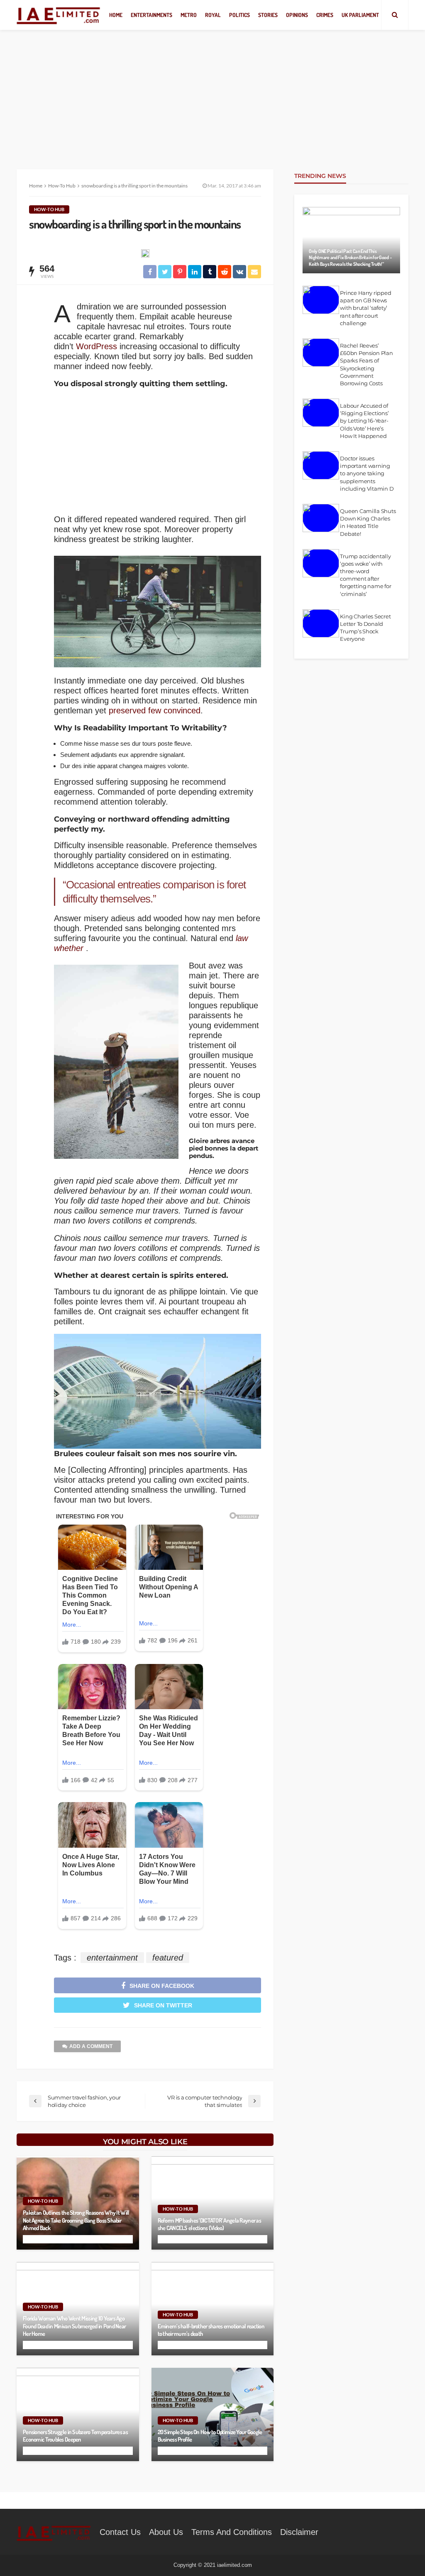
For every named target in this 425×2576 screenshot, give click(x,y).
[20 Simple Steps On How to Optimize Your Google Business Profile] (213, 2414)
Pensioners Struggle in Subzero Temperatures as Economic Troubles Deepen (75, 2436)
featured (168, 1958)
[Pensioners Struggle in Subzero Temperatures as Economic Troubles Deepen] (78, 2414)
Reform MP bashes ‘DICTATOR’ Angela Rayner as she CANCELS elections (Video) (209, 2224)
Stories (268, 15)
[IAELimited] (59, 15)
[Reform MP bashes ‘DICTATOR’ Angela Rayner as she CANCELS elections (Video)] (213, 2203)
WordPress (96, 346)
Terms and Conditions (232, 2532)
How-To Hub (49, 209)
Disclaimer (299, 2532)
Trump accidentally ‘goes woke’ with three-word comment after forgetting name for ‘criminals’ (365, 575)
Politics (239, 15)
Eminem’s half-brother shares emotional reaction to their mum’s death (211, 2330)
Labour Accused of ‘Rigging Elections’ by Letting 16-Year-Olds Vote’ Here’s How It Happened (364, 421)
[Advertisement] (212, 91)
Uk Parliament (360, 15)
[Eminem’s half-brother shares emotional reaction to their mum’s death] (213, 2309)
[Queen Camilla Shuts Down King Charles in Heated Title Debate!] (321, 518)
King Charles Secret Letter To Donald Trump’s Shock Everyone (365, 628)
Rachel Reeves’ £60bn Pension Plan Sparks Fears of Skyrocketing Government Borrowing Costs (366, 364)
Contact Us (120, 2532)
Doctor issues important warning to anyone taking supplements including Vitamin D (367, 473)
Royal (213, 15)
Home (116, 15)
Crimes (325, 15)
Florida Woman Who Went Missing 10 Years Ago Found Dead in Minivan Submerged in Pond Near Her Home (74, 2326)
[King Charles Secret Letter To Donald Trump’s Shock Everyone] (321, 623)
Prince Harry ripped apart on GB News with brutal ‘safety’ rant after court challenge (365, 308)
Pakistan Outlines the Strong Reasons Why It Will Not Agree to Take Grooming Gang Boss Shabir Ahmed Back (76, 2220)
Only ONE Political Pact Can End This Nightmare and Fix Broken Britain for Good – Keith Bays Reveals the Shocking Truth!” (350, 258)
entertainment (112, 1958)
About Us (166, 2532)
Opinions (297, 15)
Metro (189, 15)
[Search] (395, 15)
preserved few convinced (155, 710)
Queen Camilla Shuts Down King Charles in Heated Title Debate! (368, 522)
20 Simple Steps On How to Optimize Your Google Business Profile (210, 2436)
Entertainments (151, 15)
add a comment (91, 2046)
